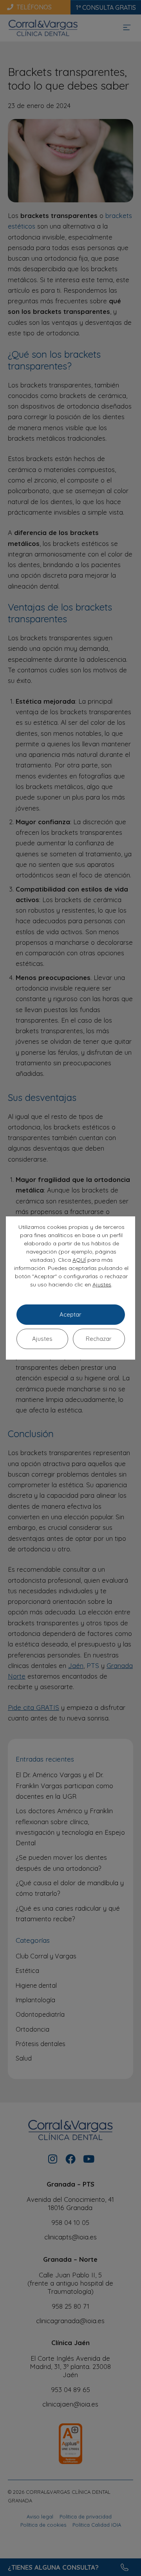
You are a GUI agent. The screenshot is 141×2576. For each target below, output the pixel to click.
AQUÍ (79, 1260)
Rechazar (99, 1339)
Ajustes (102, 1284)
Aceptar (70, 1314)
